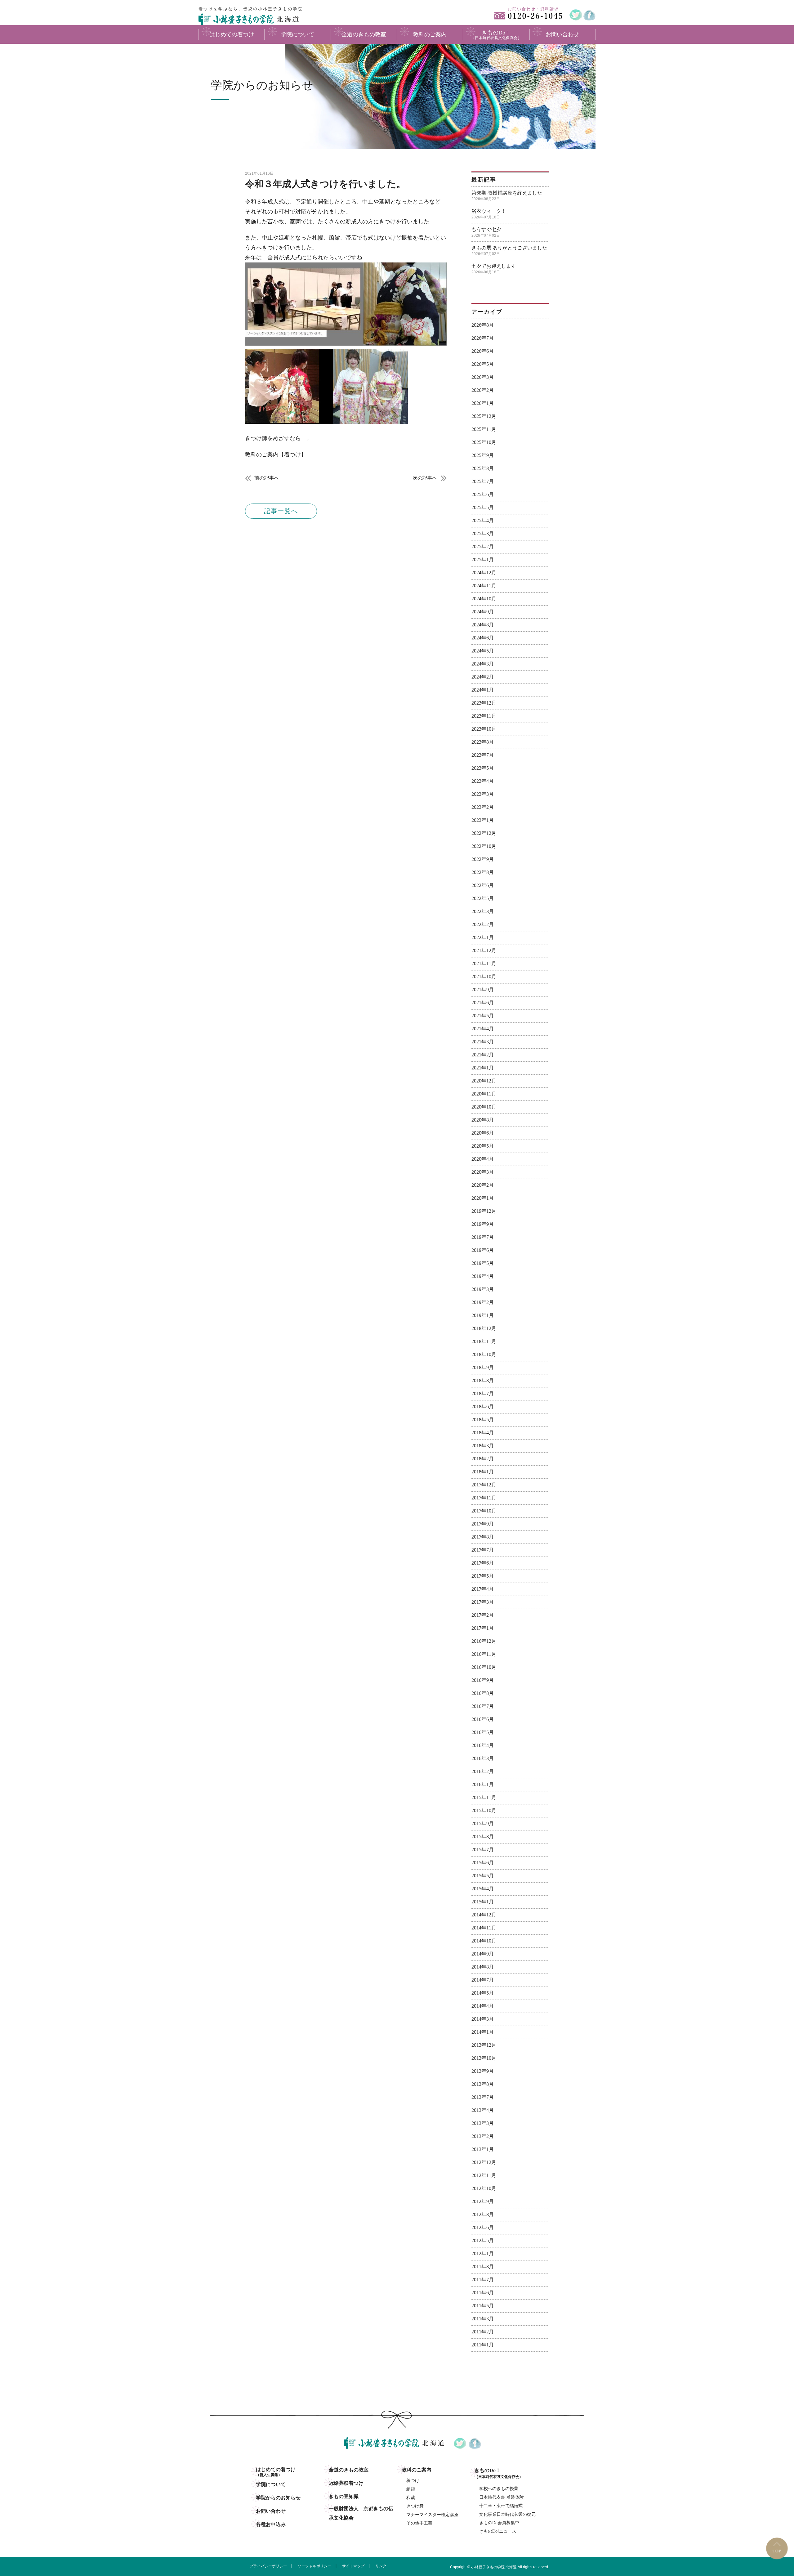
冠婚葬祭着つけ (346, 2483)
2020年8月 (483, 1120)
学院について (271, 2484)
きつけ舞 (415, 2506)
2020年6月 (483, 1133)
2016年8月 (483, 1693)
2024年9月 (483, 612)
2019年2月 (483, 1302)
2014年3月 (483, 2019)
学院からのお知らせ (278, 2498)
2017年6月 (483, 1563)
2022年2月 (483, 924)
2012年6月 (483, 2227)
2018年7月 (483, 1393)
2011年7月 (483, 2280)
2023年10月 (484, 729)
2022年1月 (483, 937)
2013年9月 (483, 2071)
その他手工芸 (419, 2523)
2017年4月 (483, 1589)
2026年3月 (483, 377)
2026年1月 (483, 403)
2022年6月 (483, 885)
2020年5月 (483, 1146)
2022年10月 (484, 846)
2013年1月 (483, 2149)
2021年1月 (483, 1068)
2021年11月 (484, 963)
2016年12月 (484, 1641)
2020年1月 (483, 1198)
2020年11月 (484, 1094)
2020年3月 (483, 1172)
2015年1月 (483, 1902)
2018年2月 (483, 1459)
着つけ (413, 2481)
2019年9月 (483, 1224)
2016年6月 (483, 1719)
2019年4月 (483, 1276)
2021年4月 (483, 1029)
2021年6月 (483, 1003)
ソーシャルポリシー (314, 2566)
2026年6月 (483, 351)
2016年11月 (484, 1654)
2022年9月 (483, 859)
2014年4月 (483, 2006)
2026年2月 (483, 390)
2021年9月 (483, 990)
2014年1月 (483, 2032)
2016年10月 (484, 1667)
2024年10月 (484, 599)
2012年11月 (484, 2175)
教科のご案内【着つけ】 (276, 455)
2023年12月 (484, 703)
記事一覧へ (281, 511)
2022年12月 (484, 833)
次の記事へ (425, 478)
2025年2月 (483, 547)
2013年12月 (484, 2045)
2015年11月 (484, 1797)
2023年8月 (483, 742)
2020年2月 (483, 1185)
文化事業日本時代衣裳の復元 (507, 2514)
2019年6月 (483, 1250)
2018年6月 (483, 1407)
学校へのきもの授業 (499, 2489)
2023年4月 (483, 781)
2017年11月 (484, 1498)
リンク (381, 2566)
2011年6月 (483, 2293)
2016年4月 (483, 1745)
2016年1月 (483, 1784)
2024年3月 (483, 664)
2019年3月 (483, 1289)
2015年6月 (483, 1863)
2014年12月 (484, 1915)
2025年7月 (483, 481)
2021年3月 (483, 1042)
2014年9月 (483, 1954)
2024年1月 (483, 690)
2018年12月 (484, 1328)
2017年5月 (483, 1576)
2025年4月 (483, 520)
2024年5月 (483, 651)
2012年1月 (483, 2253)
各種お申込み (271, 2524)
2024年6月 (483, 638)
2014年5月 (483, 1993)
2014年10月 (484, 1941)
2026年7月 (483, 338)
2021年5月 (483, 1016)
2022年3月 (483, 911)
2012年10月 (484, 2188)
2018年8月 (483, 1380)
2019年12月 (484, 1211)
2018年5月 (483, 1420)
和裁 (411, 2498)
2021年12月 (484, 950)
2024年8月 (483, 625)
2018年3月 (483, 1446)
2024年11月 (484, 586)
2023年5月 (483, 768)
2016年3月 (483, 1758)
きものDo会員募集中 (499, 2523)
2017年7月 (483, 1550)
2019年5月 (483, 1263)
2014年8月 (483, 1967)
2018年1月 (483, 1472)
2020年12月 (484, 1081)
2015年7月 (483, 1850)
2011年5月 (483, 2306)
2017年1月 (483, 1628)
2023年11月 (484, 716)
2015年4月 (483, 1889)
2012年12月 (484, 2162)
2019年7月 (483, 1237)
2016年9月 (483, 1680)
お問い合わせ (271, 2511)
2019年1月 (483, 1315)
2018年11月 (484, 1341)
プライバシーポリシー (268, 2566)
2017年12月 (484, 1485)
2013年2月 (483, 2136)
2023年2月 (483, 807)
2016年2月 (483, 1771)
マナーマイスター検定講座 (432, 2515)
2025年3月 (483, 533)
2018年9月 (483, 1367)
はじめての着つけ (276, 2472)
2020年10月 (484, 1107)
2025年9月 (483, 455)
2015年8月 (483, 1837)
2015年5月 (483, 1876)
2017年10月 (484, 1511)
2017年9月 (483, 1524)
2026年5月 (483, 364)
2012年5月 (483, 2240)
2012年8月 (483, 2214)
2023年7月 (483, 755)
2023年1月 (483, 820)
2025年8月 (483, 468)
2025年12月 (484, 416)
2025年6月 (483, 494)
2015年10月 (484, 1810)
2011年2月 (483, 2332)
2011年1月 (483, 2345)
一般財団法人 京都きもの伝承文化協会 (361, 2513)
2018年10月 (484, 1354)
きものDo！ (499, 2473)
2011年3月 (483, 2319)
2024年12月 (484, 573)
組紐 (411, 2489)
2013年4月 (483, 2110)
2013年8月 (483, 2084)
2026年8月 (483, 325)
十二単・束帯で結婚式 (501, 2506)
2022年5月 (483, 898)
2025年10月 (484, 442)
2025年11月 (484, 429)
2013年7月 (483, 2097)
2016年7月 (483, 1706)
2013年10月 (484, 2058)
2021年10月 (484, 977)
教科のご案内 (417, 2470)
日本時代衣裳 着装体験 (502, 2497)
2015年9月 (483, 1823)
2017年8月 (483, 1537)
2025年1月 (483, 560)
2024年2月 (483, 677)
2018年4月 (483, 1433)
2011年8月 (483, 2267)
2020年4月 (483, 1159)
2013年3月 (483, 2123)
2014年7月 (483, 1980)
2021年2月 (483, 1055)
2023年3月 (483, 794)
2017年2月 (483, 1615)
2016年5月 (483, 1732)
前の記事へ (267, 478)
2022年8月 (483, 872)
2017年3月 (483, 1602)
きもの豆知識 (344, 2496)
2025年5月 (483, 507)
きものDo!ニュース (498, 2531)
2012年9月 (483, 2201)
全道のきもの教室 (349, 2470)
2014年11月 (484, 1928)
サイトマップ (353, 2566)
